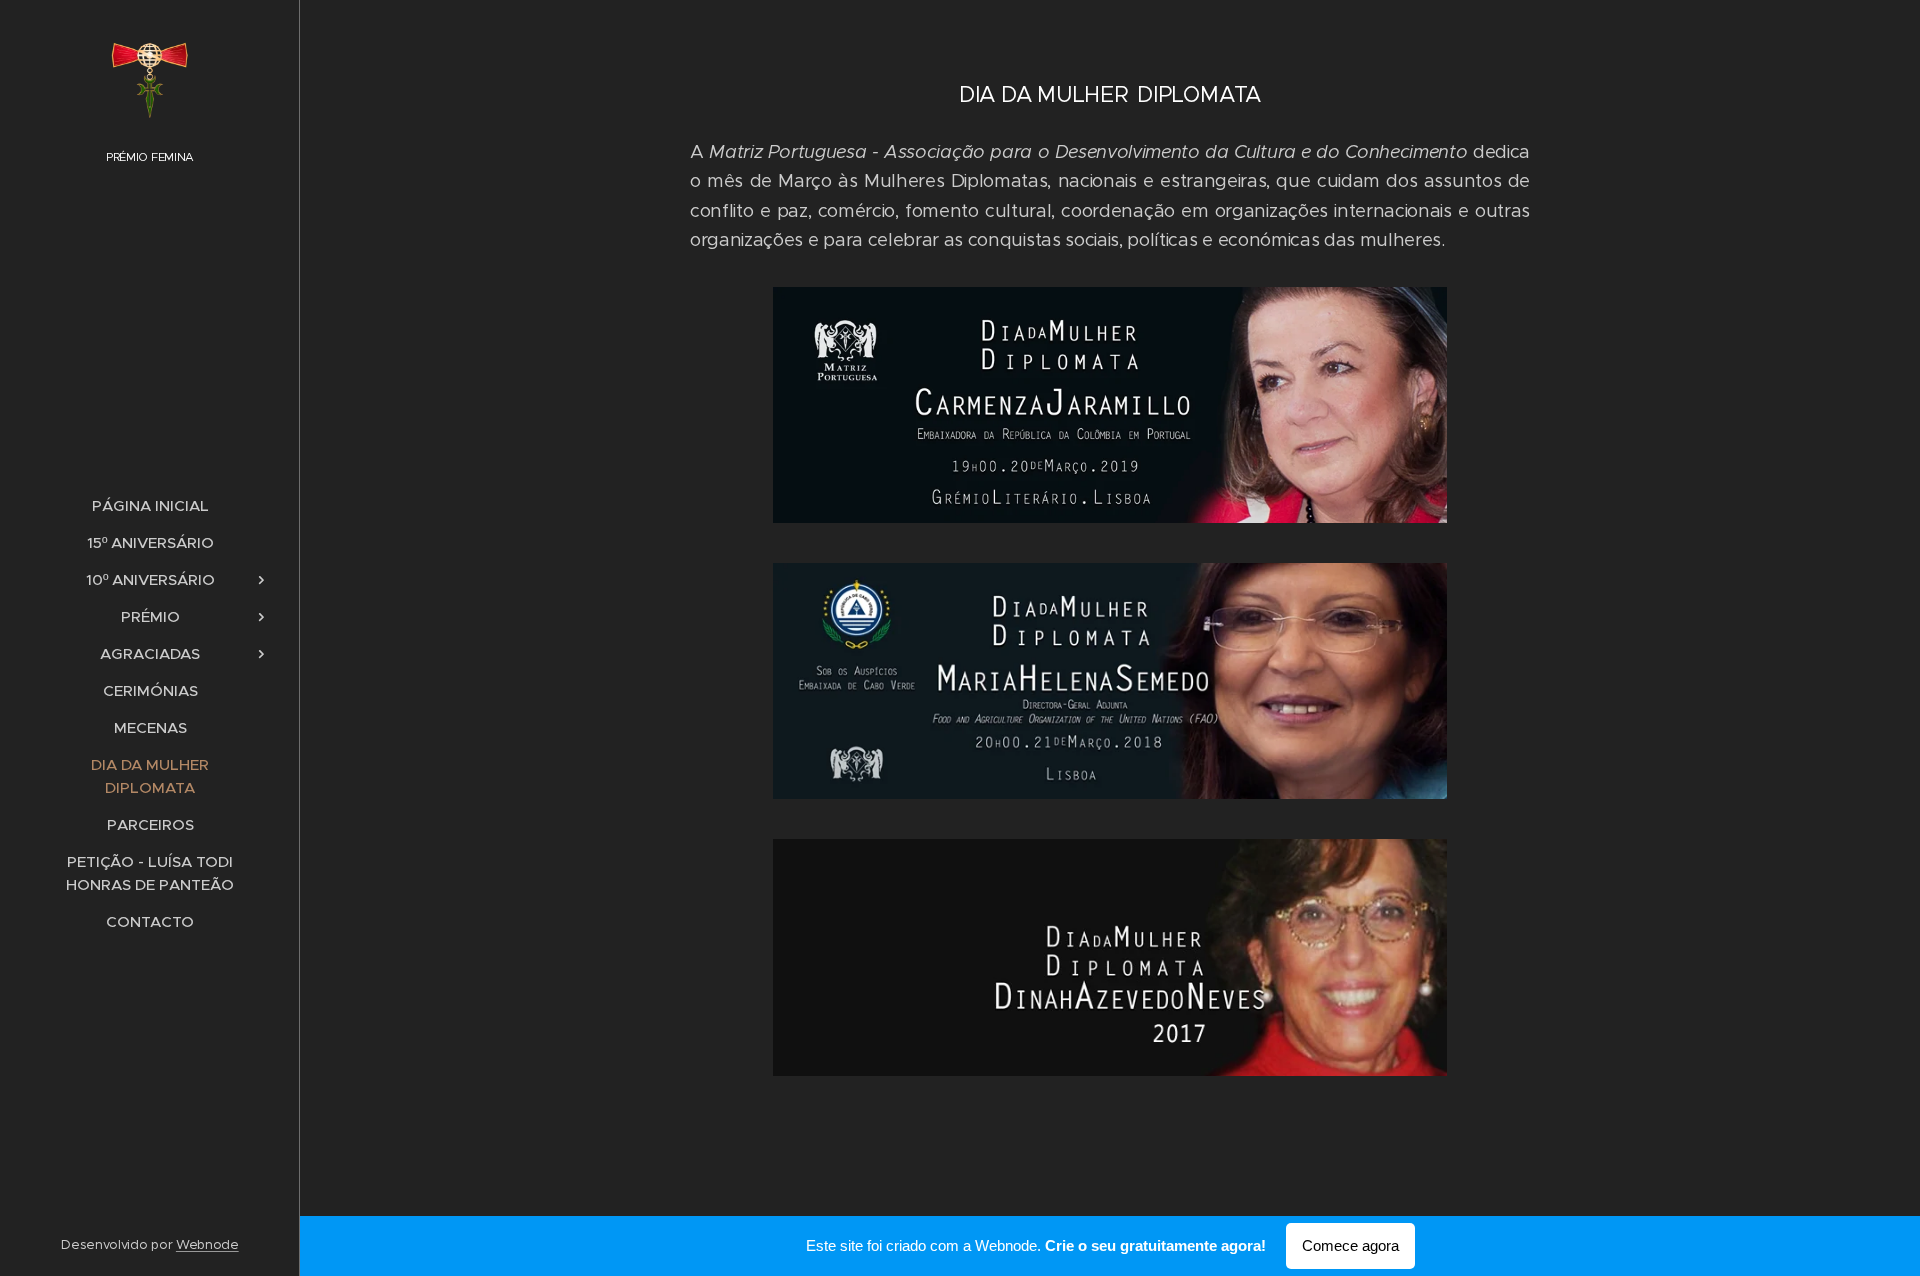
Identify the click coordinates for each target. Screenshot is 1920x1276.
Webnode (207, 1244)
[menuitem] (150, 505)
